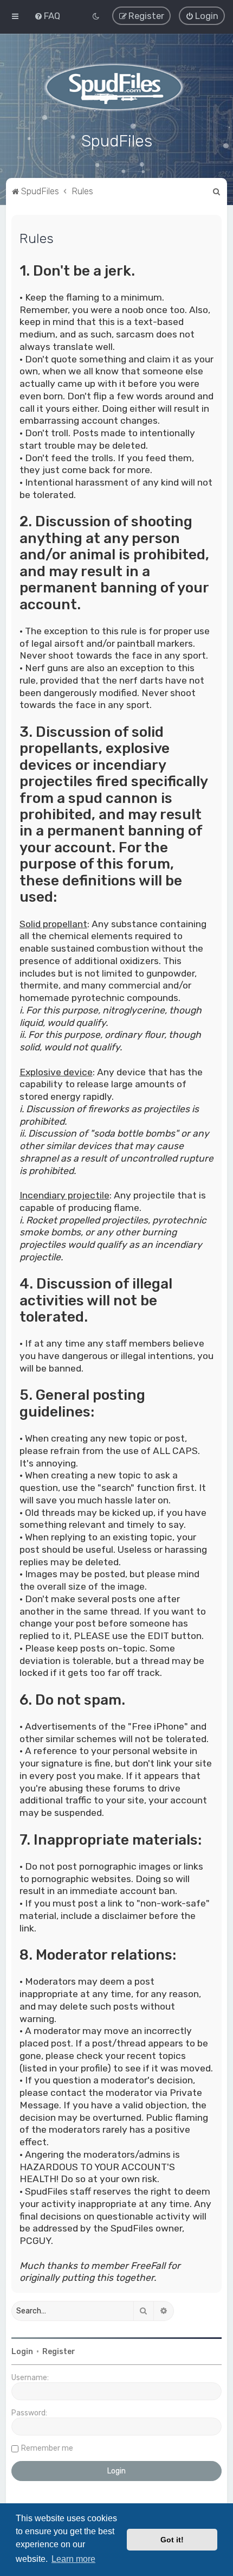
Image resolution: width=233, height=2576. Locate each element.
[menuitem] (47, 16)
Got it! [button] (172, 2540)
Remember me (47, 2448)
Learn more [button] (73, 2559)
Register (59, 2352)
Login (22, 2352)
